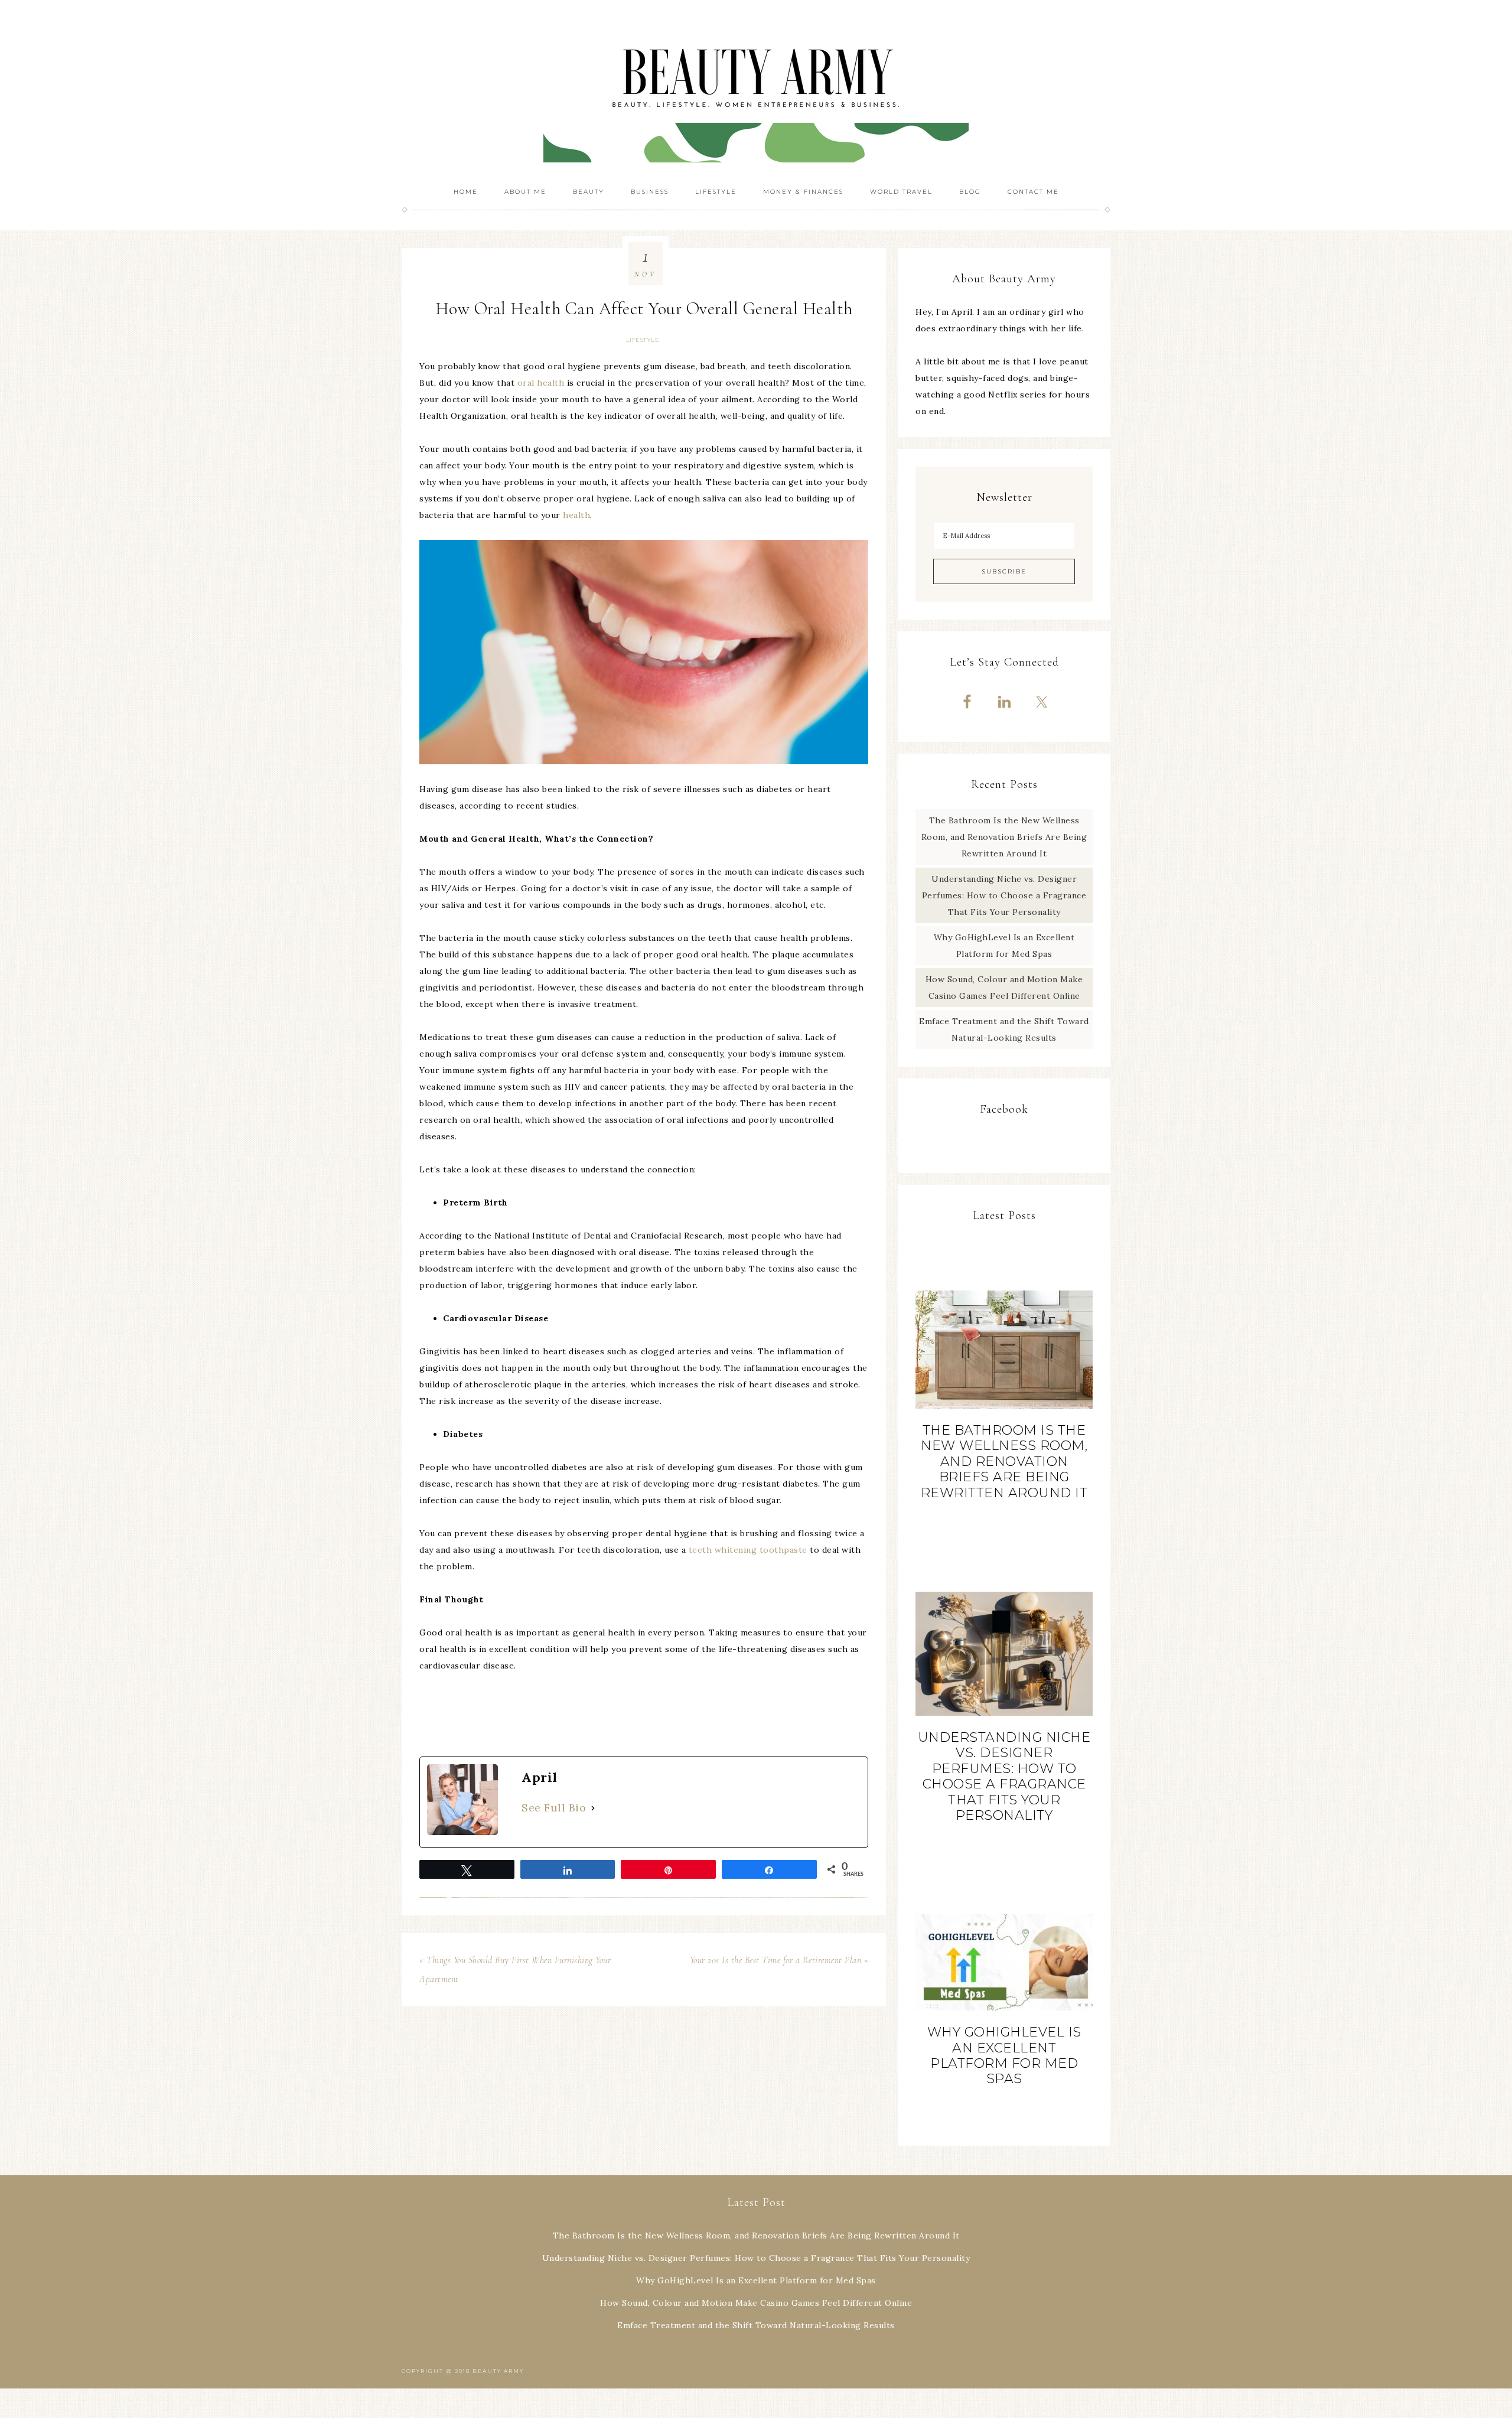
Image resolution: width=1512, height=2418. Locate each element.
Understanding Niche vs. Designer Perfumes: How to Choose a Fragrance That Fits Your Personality (1004, 895)
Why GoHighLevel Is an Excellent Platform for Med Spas (1004, 2055)
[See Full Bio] (593, 1808)
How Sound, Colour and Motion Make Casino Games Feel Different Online (756, 2303)
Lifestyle (643, 340)
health (576, 515)
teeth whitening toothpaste (748, 1550)
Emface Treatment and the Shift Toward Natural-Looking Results (756, 2325)
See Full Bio (554, 1808)
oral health (541, 383)
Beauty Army (756, 89)
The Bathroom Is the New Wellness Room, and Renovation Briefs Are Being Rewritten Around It (1004, 837)
